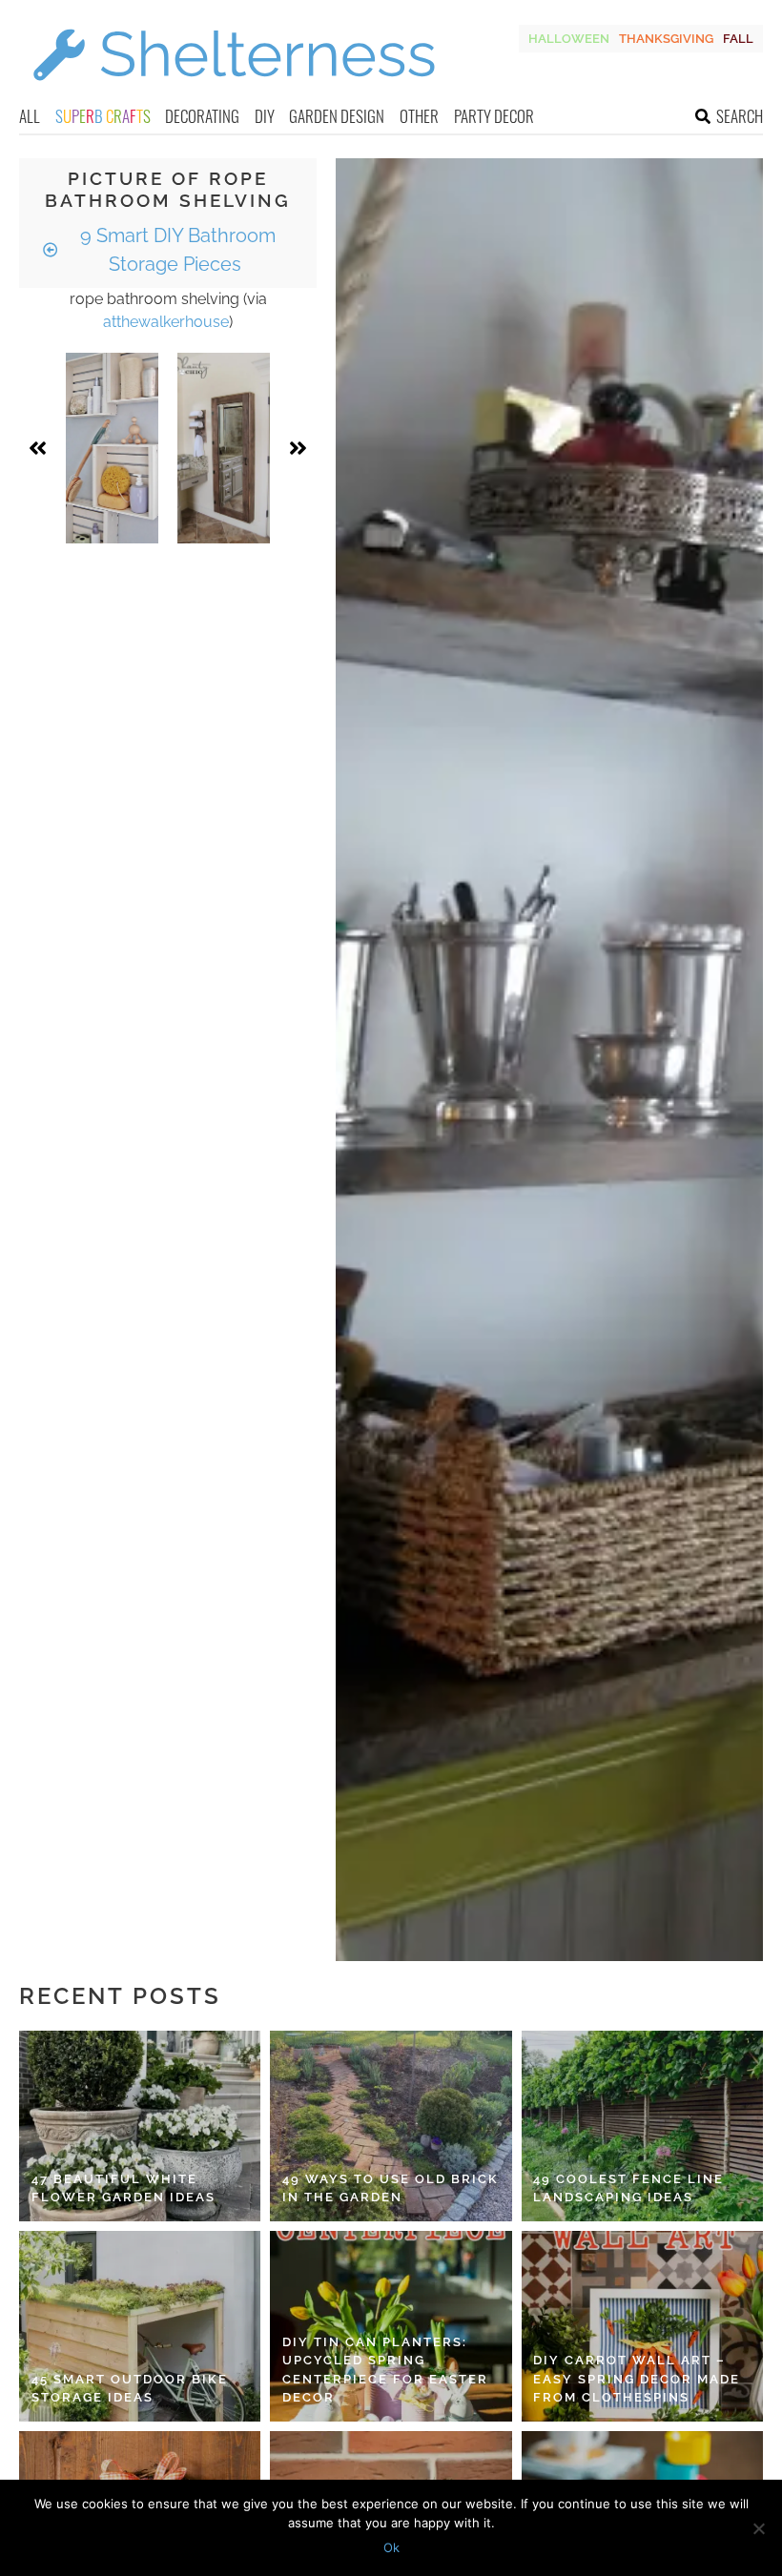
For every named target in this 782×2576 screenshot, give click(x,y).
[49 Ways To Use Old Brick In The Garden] (391, 2126)
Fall (738, 39)
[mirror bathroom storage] (224, 448)
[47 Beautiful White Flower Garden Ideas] (140, 2126)
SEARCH (740, 116)
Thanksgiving (666, 39)
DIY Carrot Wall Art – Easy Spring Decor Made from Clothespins (637, 2379)
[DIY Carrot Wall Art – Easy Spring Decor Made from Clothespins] (642, 2326)
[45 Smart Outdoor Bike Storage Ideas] (140, 2326)
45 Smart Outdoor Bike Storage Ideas (130, 2389)
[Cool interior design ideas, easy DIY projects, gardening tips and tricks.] (234, 92)
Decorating (202, 116)
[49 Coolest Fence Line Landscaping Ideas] (642, 2126)
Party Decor (494, 116)
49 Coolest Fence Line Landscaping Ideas (628, 2188)
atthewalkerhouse (166, 322)
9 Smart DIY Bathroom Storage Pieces (175, 250)
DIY (265, 116)
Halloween (569, 39)
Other (419, 116)
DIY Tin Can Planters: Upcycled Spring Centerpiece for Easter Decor (385, 2370)
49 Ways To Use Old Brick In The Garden (391, 2188)
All (30, 116)
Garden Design (337, 116)
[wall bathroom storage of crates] (112, 448)
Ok (391, 2547)
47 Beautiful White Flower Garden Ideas (123, 2188)
